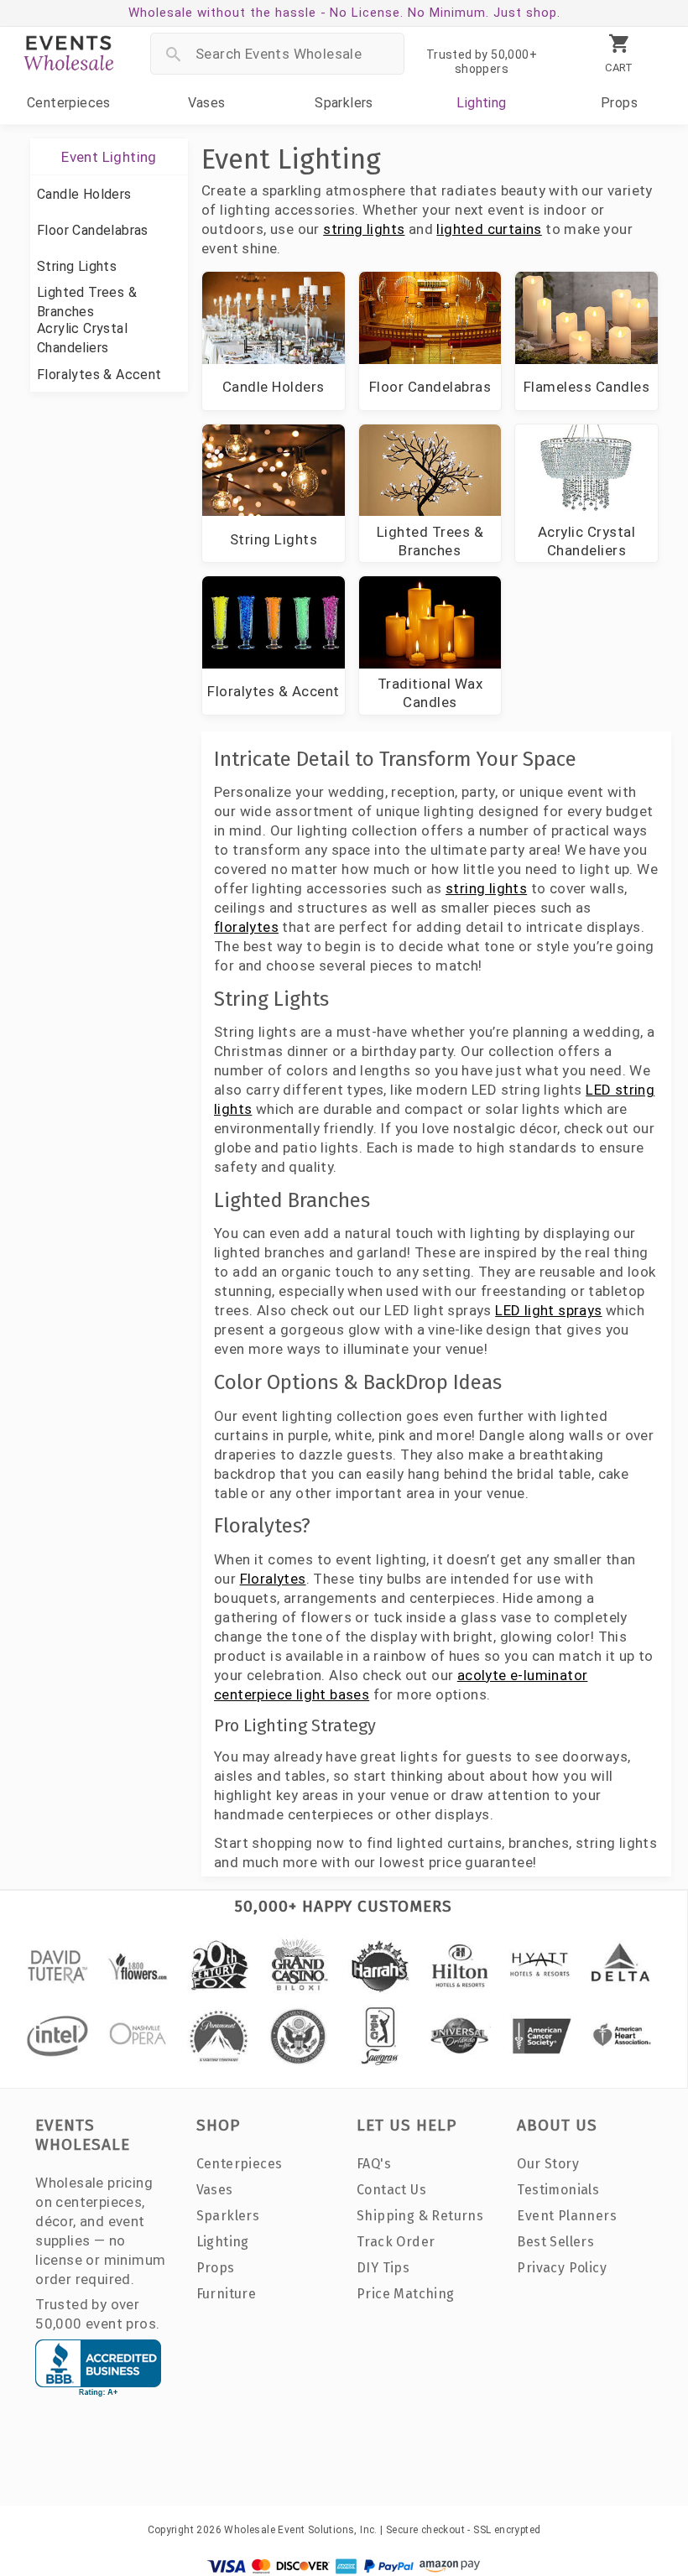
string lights (364, 229)
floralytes (246, 927)
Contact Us (391, 2190)
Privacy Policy (562, 2268)
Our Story (548, 2164)
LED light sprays (548, 1310)
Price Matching (406, 2294)
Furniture (227, 2294)
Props (619, 103)
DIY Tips (383, 2268)
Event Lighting (109, 157)
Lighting (481, 103)
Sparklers (344, 103)
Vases (207, 103)
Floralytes (273, 1579)
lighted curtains (489, 229)
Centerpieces (69, 103)
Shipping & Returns (420, 2216)
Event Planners (567, 2216)
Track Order (396, 2242)
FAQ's (374, 2164)
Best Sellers (555, 2242)
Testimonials (558, 2190)
